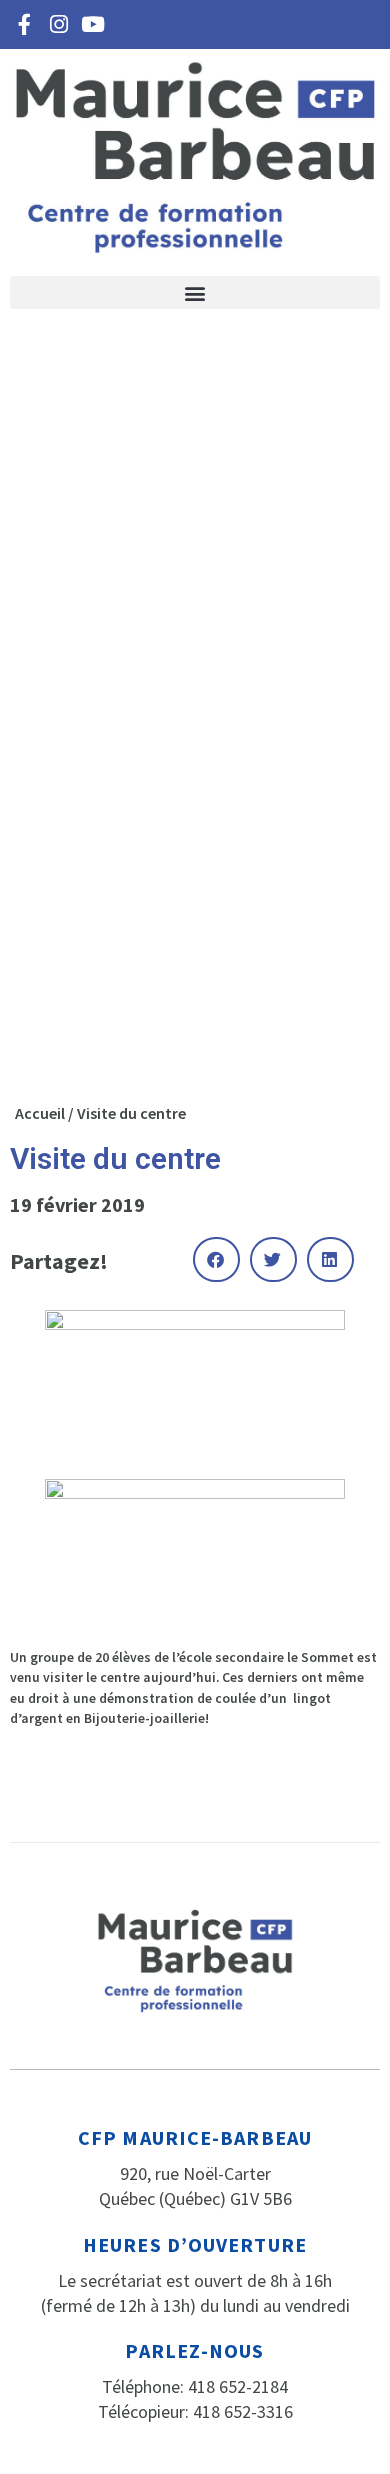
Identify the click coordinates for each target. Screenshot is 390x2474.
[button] (195, 292)
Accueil (40, 1113)
